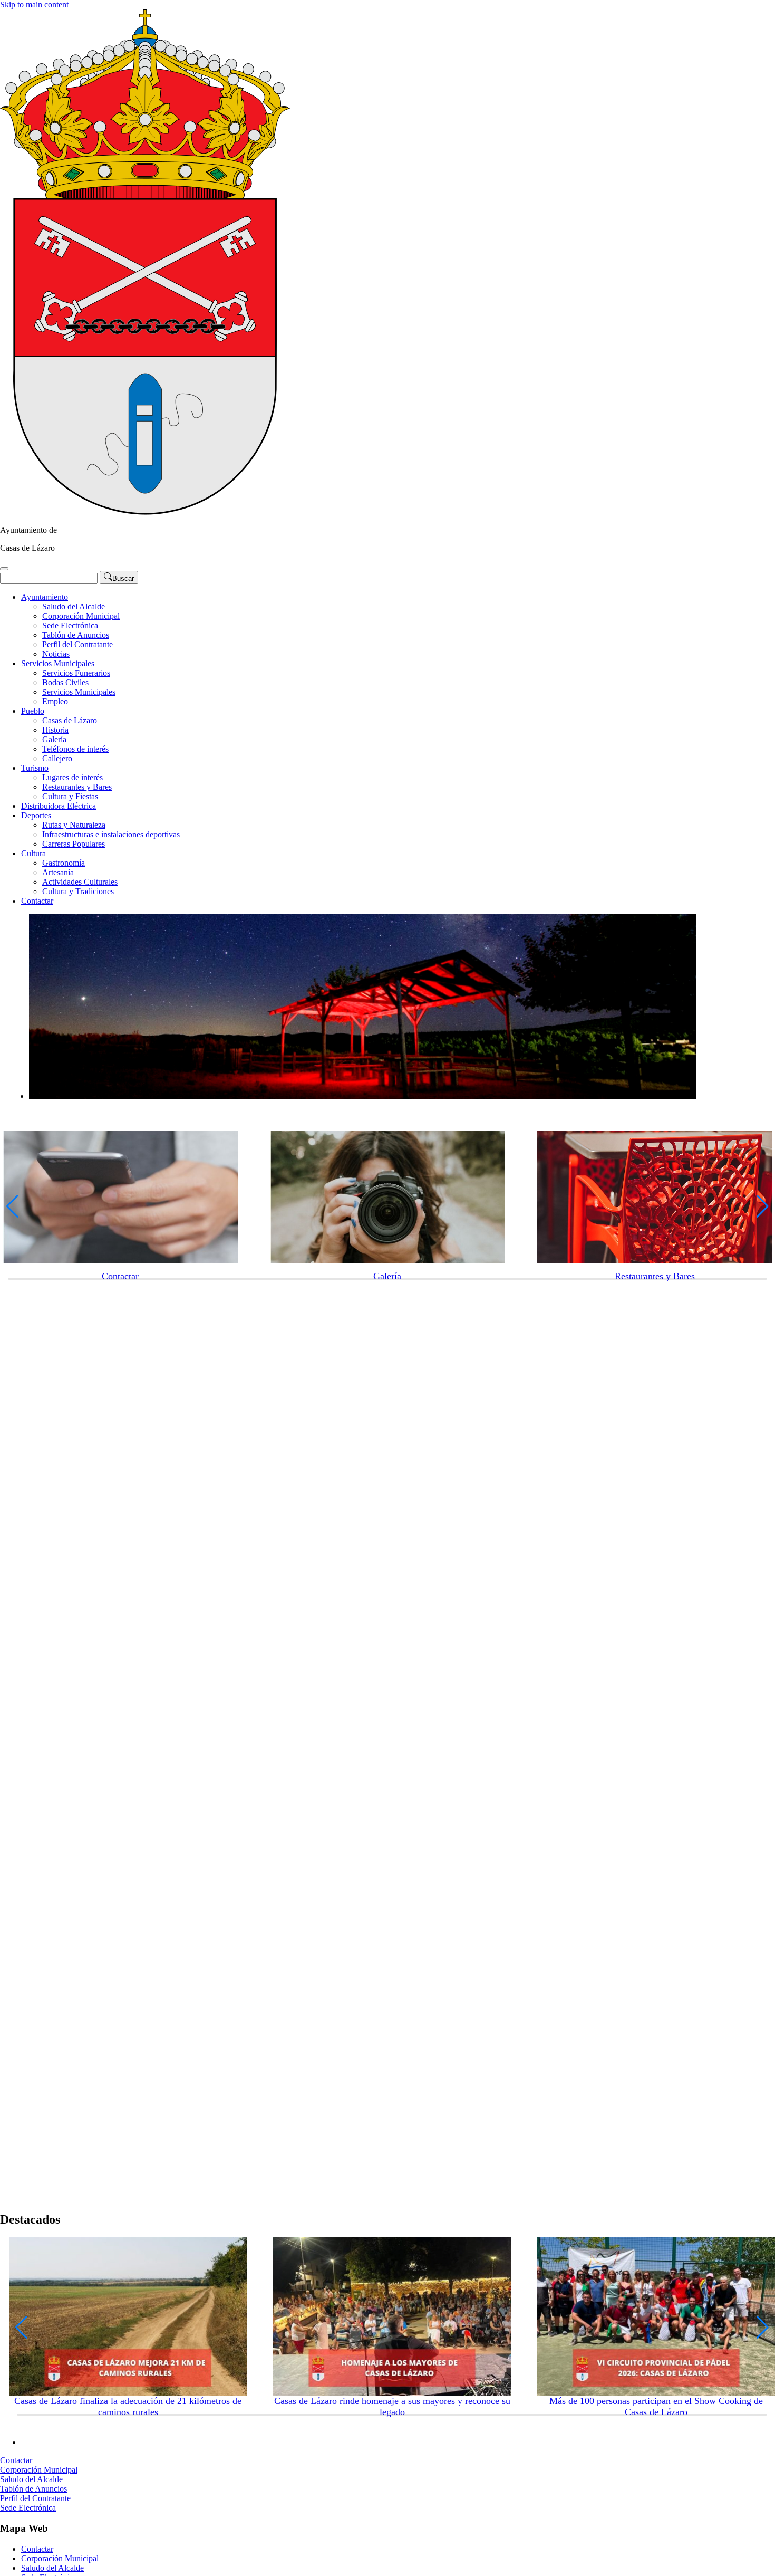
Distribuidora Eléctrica (59, 806)
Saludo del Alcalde (74, 606)
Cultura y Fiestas (70, 796)
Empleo (55, 701)
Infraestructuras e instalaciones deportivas (111, 834)
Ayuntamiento (45, 597)
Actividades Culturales (80, 882)
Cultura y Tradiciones (78, 891)
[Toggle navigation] (4, 569)
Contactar (37, 901)
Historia (55, 730)
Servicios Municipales (58, 663)
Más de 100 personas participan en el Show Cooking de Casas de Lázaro (656, 2406)
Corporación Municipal (81, 616)
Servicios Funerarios (76, 673)
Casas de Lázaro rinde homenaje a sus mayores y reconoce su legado (392, 2406)
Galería (54, 739)
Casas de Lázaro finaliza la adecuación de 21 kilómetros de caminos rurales (128, 2406)
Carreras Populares (74, 844)
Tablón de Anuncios (76, 635)
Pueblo (33, 711)
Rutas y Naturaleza (74, 825)
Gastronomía (64, 863)
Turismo (35, 768)
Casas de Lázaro (70, 720)
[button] (12, 1206)
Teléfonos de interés (75, 749)
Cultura (33, 853)
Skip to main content (34, 4)
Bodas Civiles (65, 682)
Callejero (57, 758)
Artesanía (58, 872)
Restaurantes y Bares (77, 787)
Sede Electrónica (70, 625)
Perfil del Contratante (77, 644)
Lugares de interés (72, 777)
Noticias (56, 654)
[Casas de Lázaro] (145, 512)
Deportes (36, 815)
